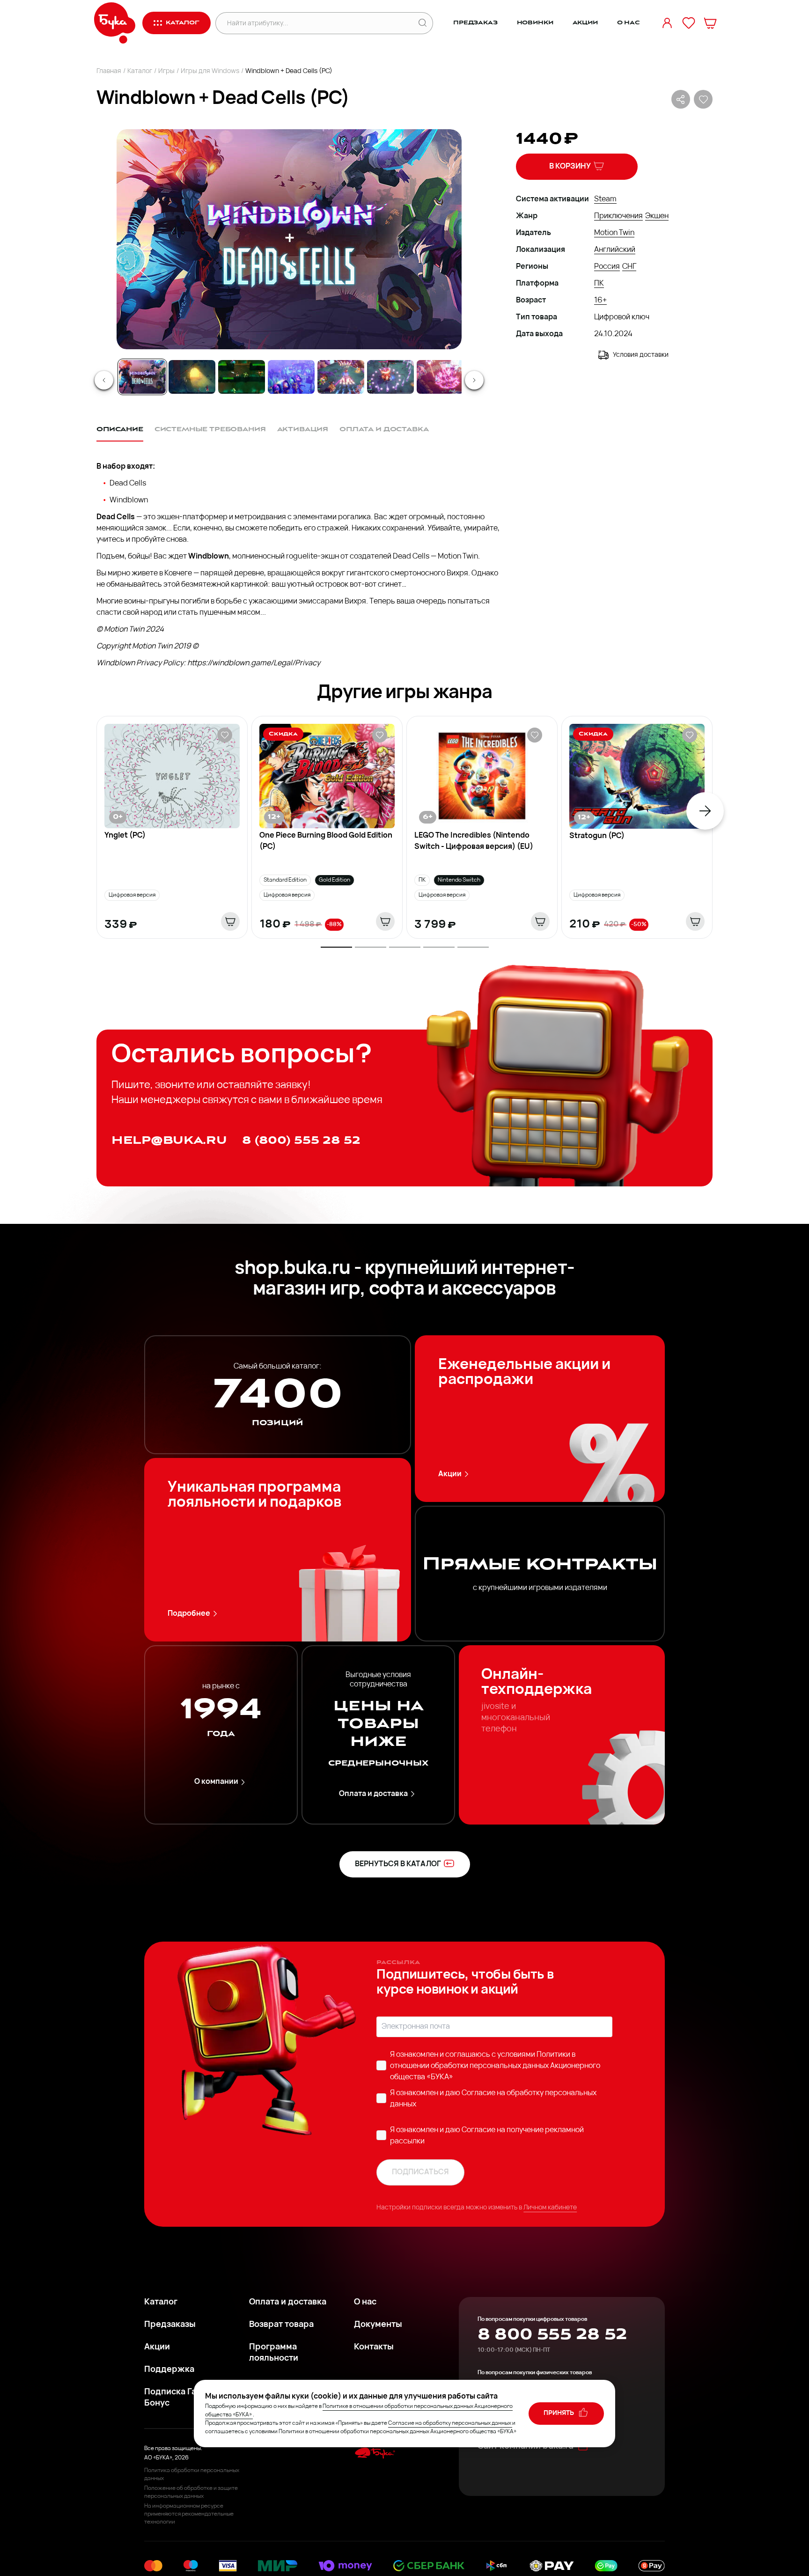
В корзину (570, 167)
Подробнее (189, 1614)
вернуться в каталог (398, 1864)
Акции (585, 23)
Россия (607, 267)
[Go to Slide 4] (291, 377)
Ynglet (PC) (125, 836)
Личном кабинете (550, 2208)
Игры (166, 71)
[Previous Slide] (104, 380)
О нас (629, 23)
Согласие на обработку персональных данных (450, 2423)
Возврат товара (281, 2325)
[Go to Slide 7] (440, 377)
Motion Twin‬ (614, 233)
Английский (615, 250)
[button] (288, 239)
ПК (599, 284)
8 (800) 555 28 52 (301, 1140)
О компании (216, 1782)
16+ (600, 301)
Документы (378, 2325)
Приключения (618, 216)
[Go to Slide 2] (192, 377)
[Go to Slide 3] (242, 377)
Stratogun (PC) (597, 836)
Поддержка (169, 2370)
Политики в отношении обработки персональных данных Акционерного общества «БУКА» (495, 2066)
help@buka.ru (169, 1140)
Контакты (374, 2348)
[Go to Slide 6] (390, 377)
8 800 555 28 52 (552, 2334)
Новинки (535, 23)
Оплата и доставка (373, 1794)
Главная (109, 71)
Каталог (140, 71)
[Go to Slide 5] (341, 377)
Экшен (657, 216)
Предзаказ (475, 23)
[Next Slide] (474, 380)
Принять (559, 2413)
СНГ (629, 267)
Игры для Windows (210, 71)
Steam (605, 199)
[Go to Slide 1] (142, 377)
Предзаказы (170, 2325)
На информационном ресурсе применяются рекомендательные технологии (189, 2514)
